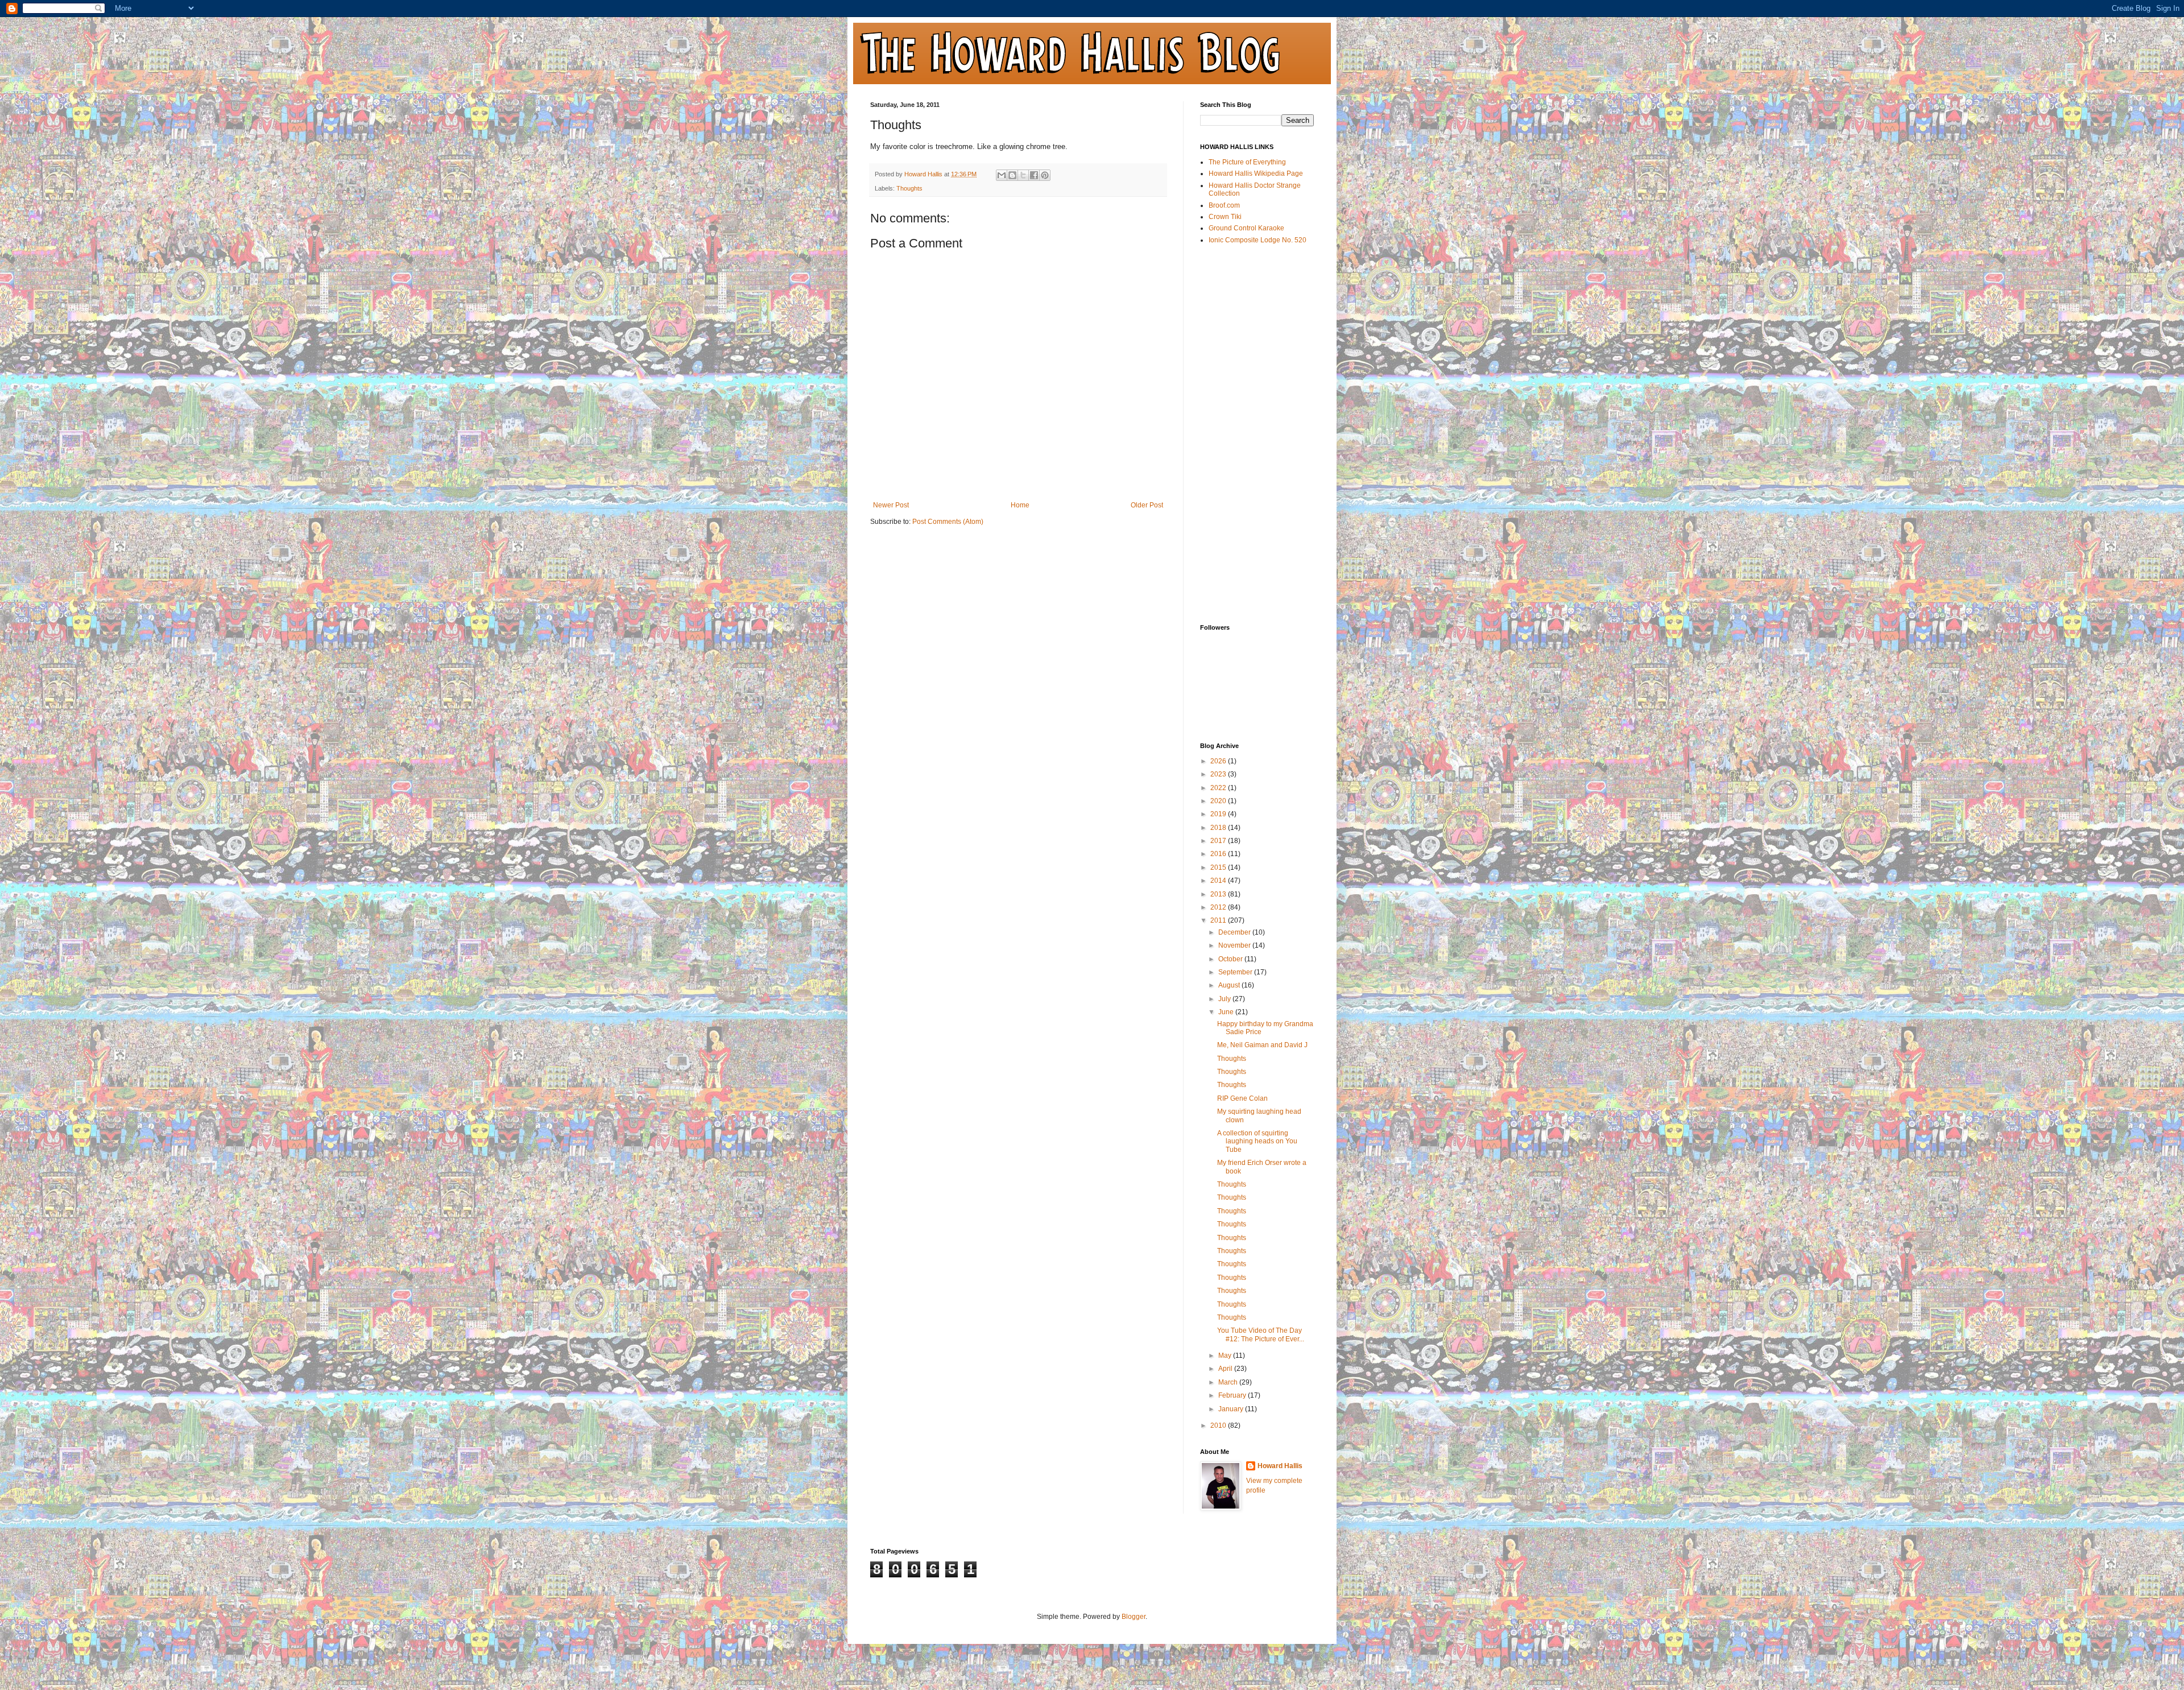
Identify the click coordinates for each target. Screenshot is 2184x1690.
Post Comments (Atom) (948, 522)
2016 (1219, 854)
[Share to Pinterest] (1045, 175)
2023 (1219, 774)
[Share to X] (1023, 175)
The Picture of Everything (1247, 162)
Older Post (1147, 505)
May (1226, 1356)
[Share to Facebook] (1034, 175)
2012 (1219, 907)
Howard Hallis (1280, 1466)
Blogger (1134, 1617)
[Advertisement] (1246, 433)
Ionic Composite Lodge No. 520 (1258, 240)
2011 (1219, 920)
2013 (1219, 894)
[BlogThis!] (1012, 175)
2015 (1219, 867)
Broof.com (1224, 205)
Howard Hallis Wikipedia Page (1256, 173)
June (1227, 1012)
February (1233, 1395)
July (1225, 999)
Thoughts (909, 188)
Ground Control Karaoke (1246, 228)
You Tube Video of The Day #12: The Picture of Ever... (1261, 1334)
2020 (1219, 801)
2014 (1219, 881)
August (1230, 985)
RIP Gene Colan (1242, 1098)
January (1232, 1409)
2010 (1219, 1425)
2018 (1219, 828)
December (1235, 932)
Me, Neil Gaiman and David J (1262, 1045)
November (1235, 945)
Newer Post (891, 505)
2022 (1219, 788)
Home (1020, 505)
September (1236, 972)
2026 (1219, 761)
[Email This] (1002, 175)
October (1231, 959)
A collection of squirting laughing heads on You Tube (1257, 1141)
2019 (1219, 814)
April (1226, 1369)
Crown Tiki (1225, 217)
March (1229, 1382)
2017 (1219, 841)
